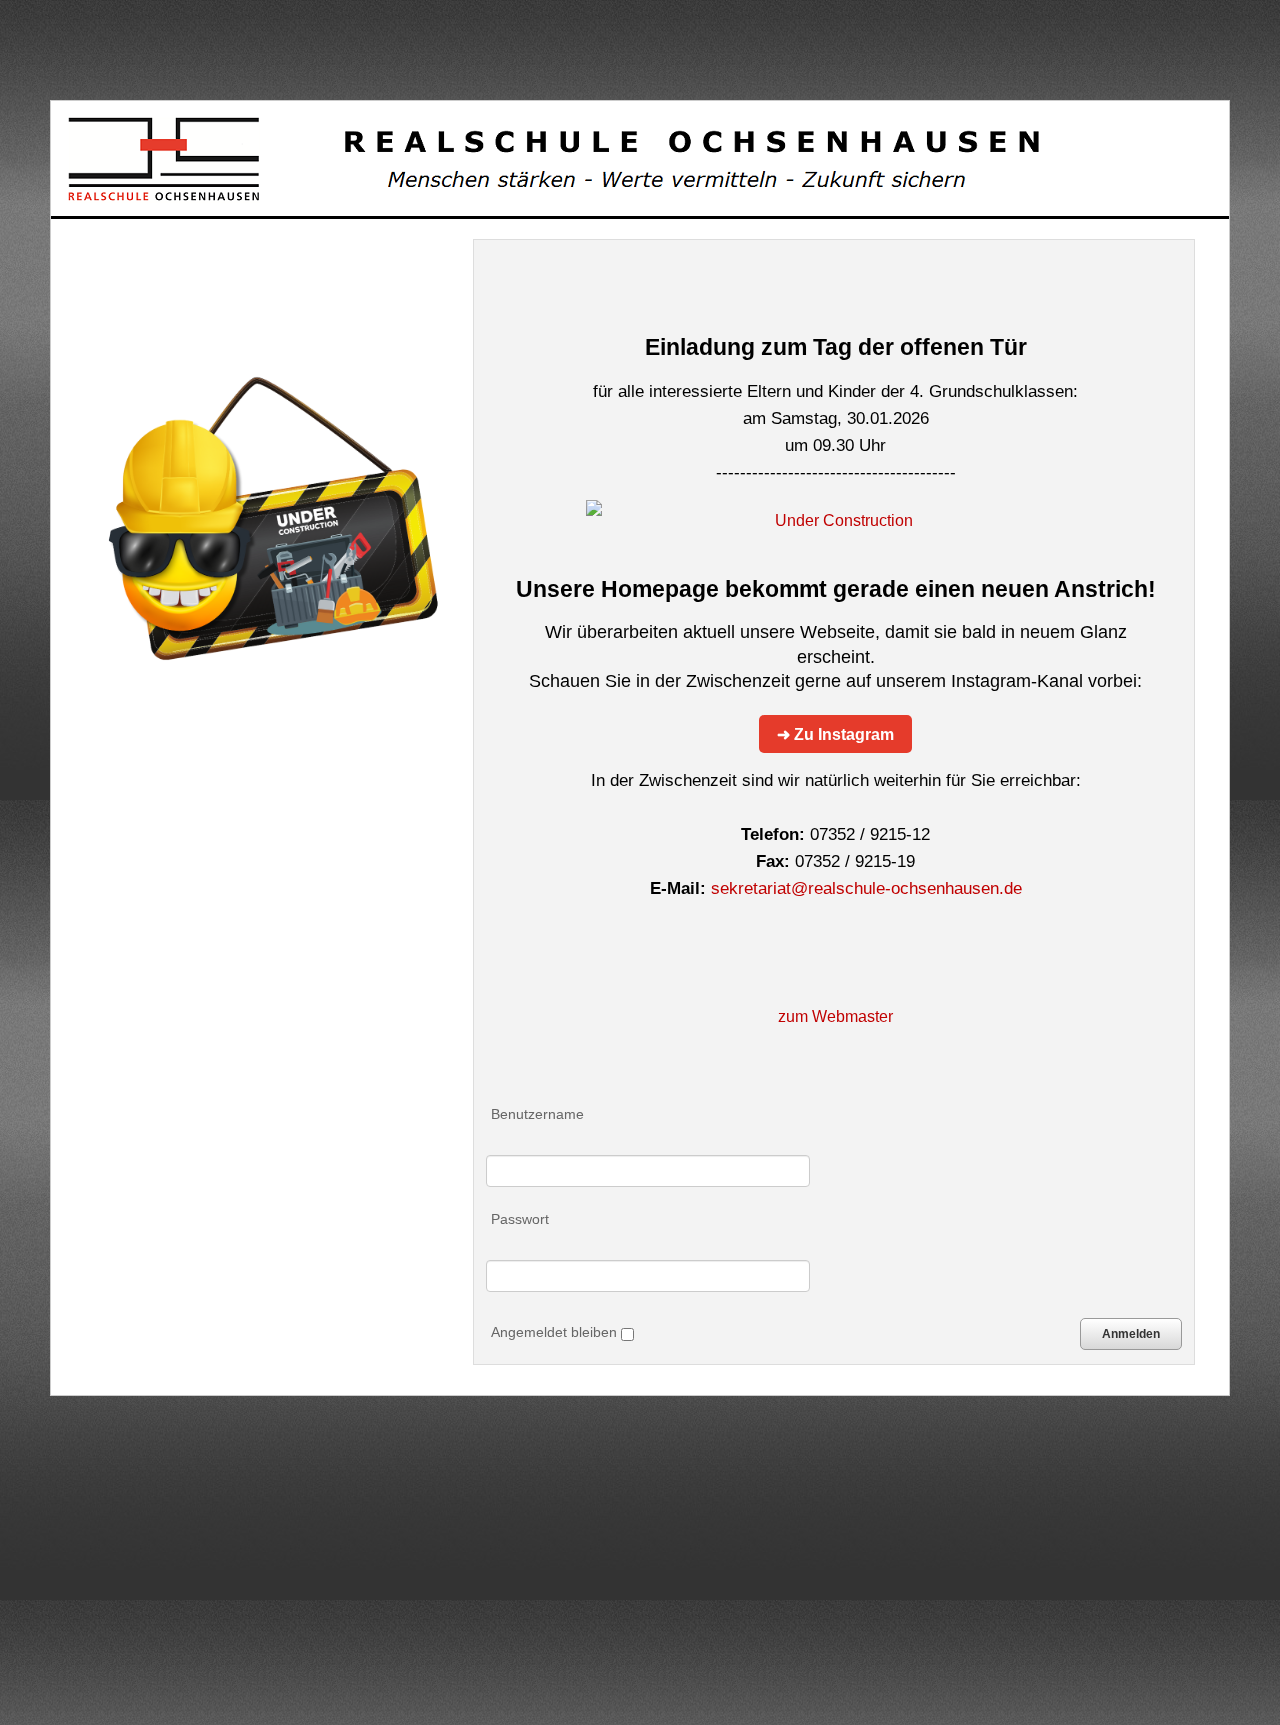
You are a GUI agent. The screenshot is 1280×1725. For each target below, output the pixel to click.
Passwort (520, 1219)
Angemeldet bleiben (556, 1332)
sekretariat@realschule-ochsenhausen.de (866, 888)
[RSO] (551, 158)
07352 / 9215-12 (870, 834)
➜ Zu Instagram (835, 734)
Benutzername (537, 1114)
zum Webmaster (835, 1016)
